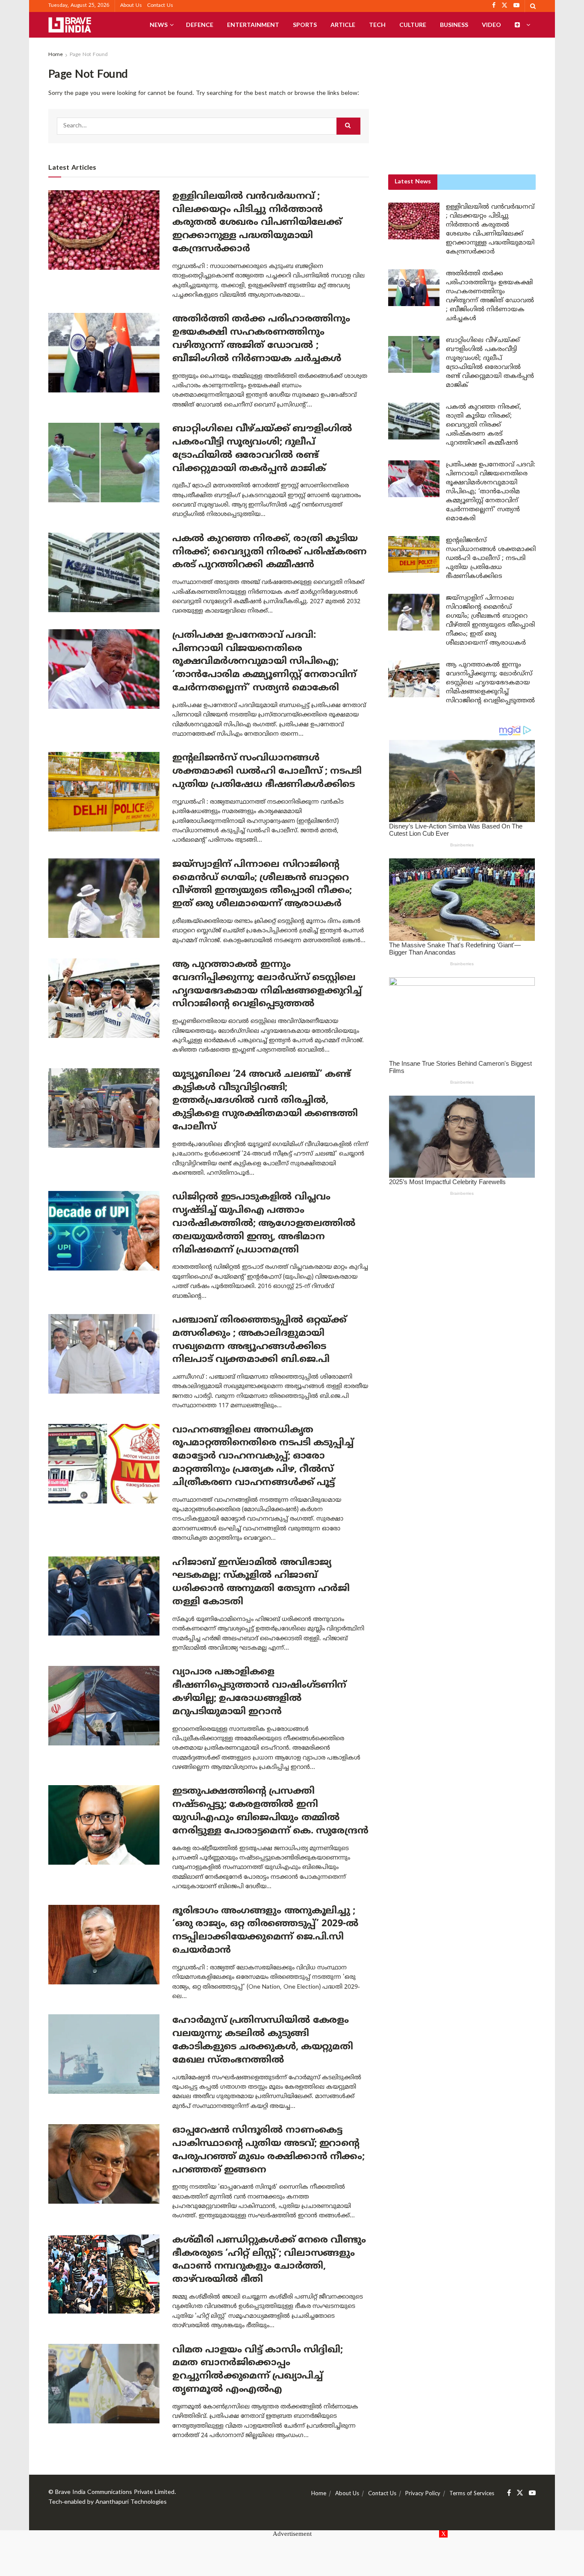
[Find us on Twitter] (520, 2493)
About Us (131, 6)
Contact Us (160, 6)
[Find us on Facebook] (509, 2493)
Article (343, 25)
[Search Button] (533, 6)
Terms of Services (472, 2494)
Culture (413, 25)
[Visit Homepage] (70, 25)
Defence (200, 25)
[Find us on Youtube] (532, 2493)
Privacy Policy (423, 2494)
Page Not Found (89, 55)
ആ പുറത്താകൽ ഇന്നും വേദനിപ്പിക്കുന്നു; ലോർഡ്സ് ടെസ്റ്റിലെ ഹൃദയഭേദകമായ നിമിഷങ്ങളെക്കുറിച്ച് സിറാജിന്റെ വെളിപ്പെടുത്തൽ (490, 683)
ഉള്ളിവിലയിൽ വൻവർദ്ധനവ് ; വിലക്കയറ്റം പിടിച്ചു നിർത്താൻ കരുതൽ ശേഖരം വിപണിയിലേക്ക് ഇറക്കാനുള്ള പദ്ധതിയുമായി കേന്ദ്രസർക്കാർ (257, 223)
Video (491, 25)
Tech (377, 25)
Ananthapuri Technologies (131, 2502)
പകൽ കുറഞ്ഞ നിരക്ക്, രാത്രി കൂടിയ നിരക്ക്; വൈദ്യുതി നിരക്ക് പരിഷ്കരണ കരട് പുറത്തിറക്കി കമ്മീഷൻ (270, 552)
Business (454, 25)
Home (56, 55)
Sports (305, 25)
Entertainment (253, 25)
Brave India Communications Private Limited (115, 2492)
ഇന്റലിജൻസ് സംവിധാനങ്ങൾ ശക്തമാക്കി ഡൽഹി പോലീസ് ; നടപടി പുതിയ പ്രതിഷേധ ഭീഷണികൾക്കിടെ (267, 771)
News (159, 25)
